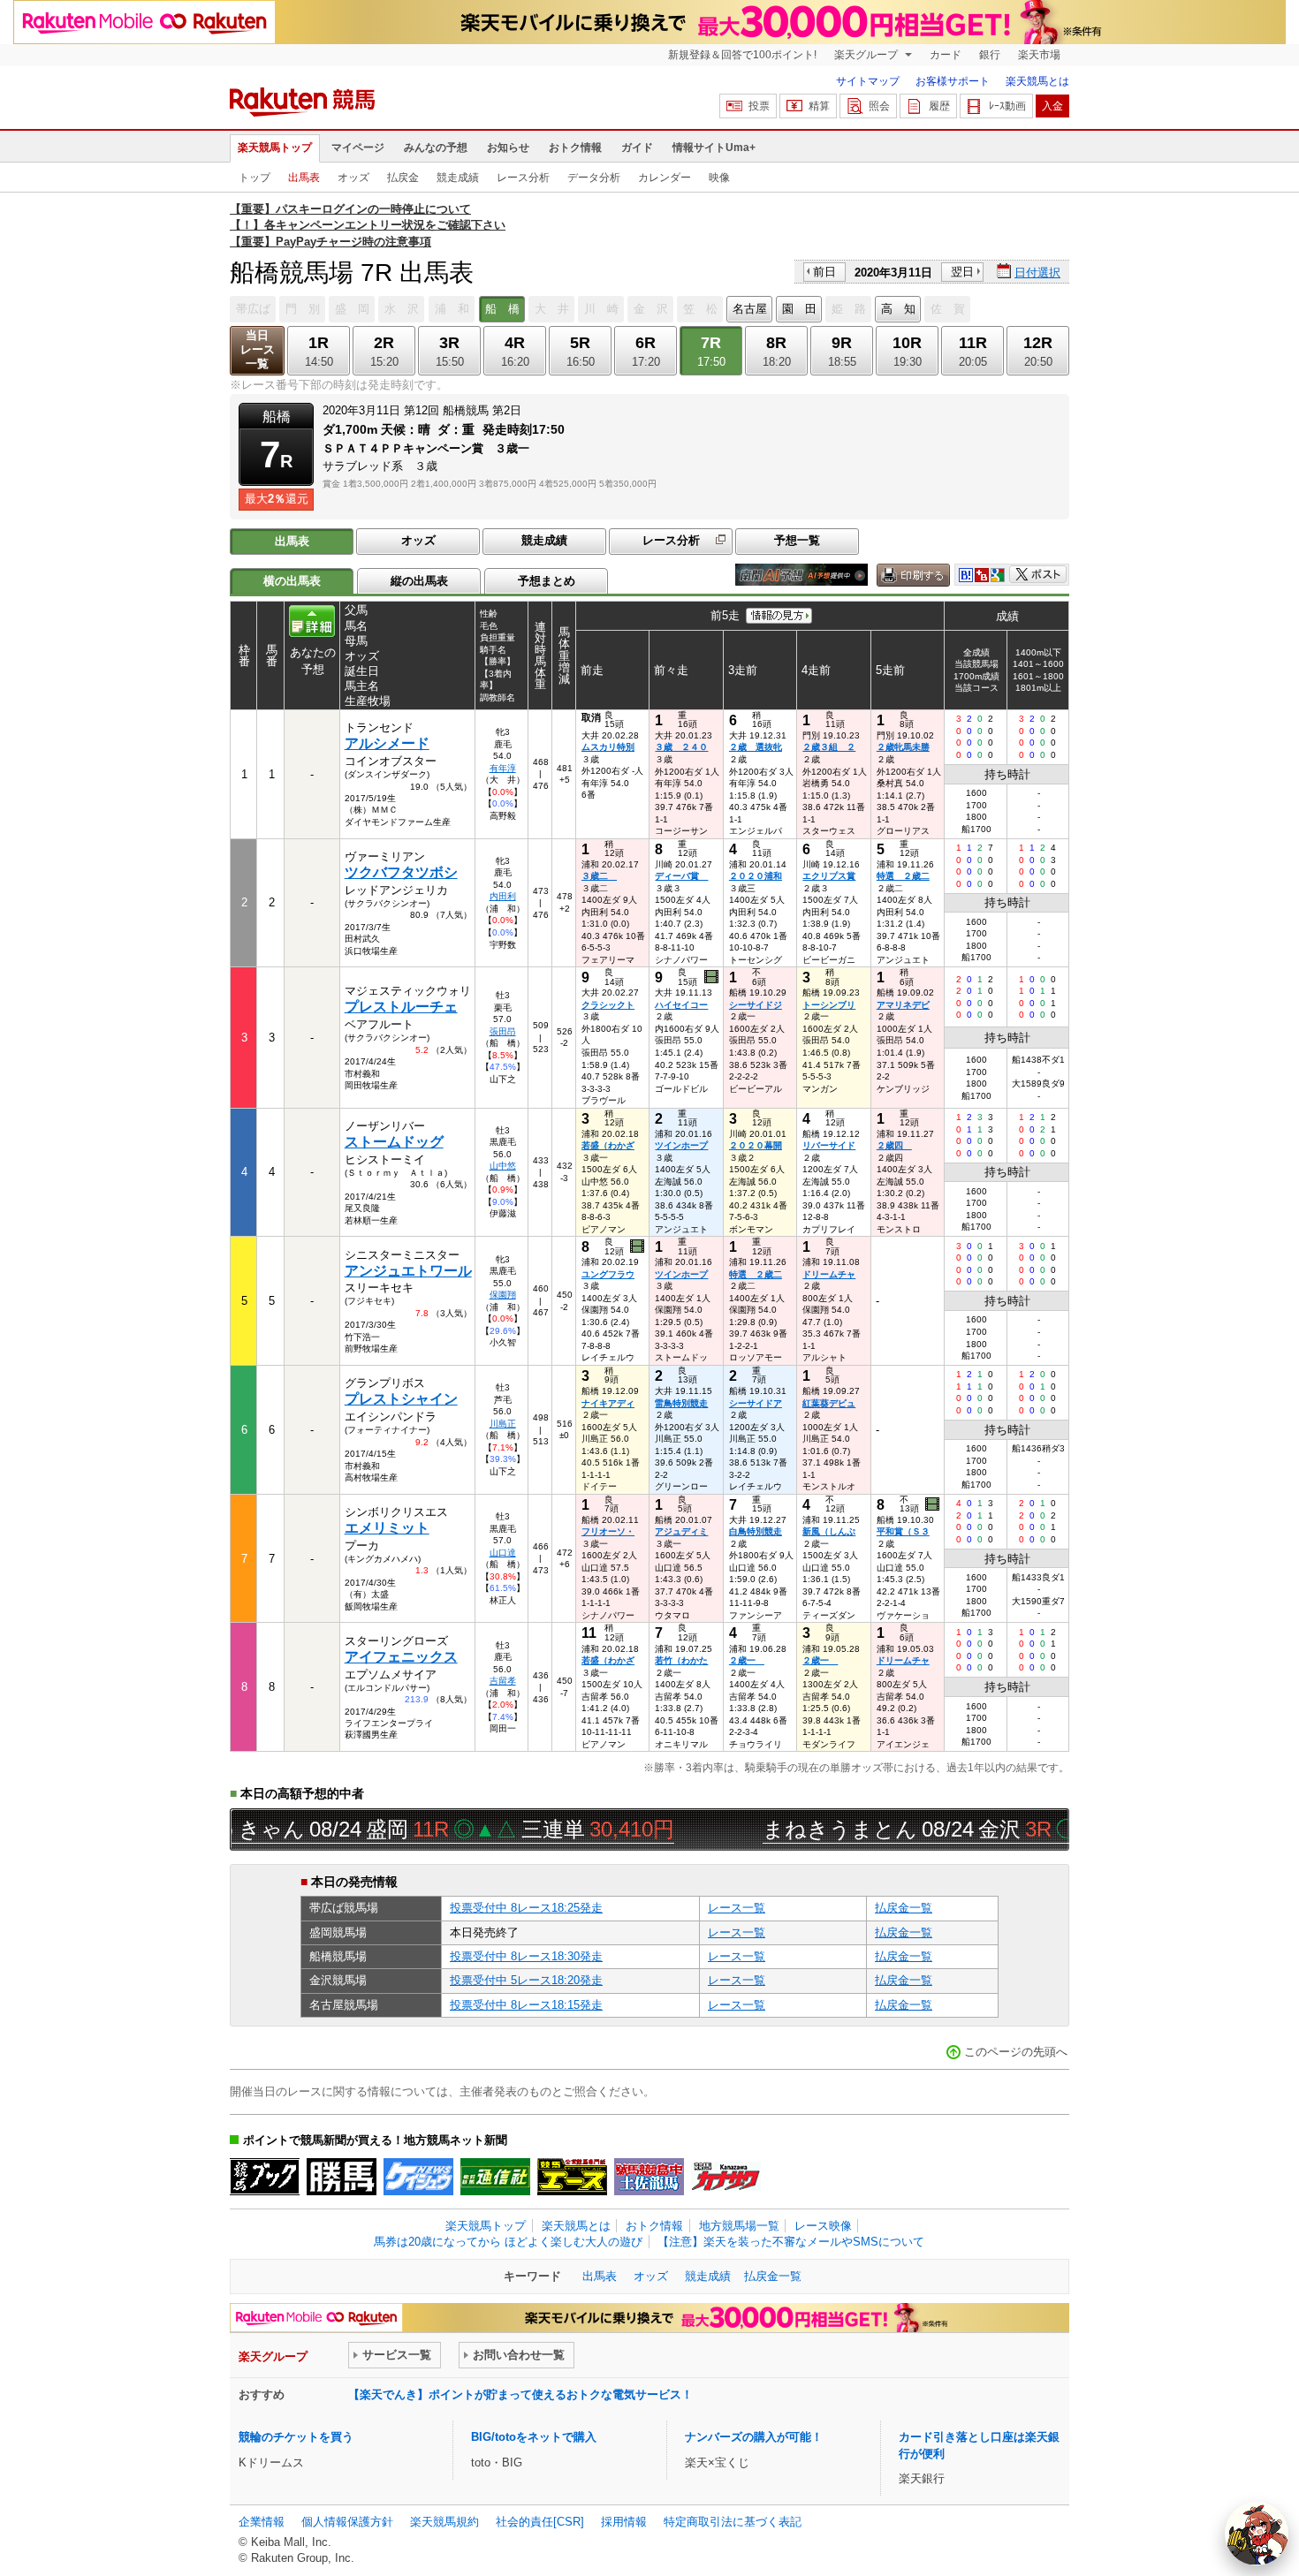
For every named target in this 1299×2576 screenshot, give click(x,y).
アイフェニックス (401, 1657)
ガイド (637, 148)
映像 (719, 178)
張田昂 (503, 1031)
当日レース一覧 (258, 349)
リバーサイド (829, 1145)
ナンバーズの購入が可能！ (754, 2437)
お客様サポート (953, 81)
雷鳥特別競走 (681, 1403)
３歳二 (599, 876)
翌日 (962, 272)
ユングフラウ (608, 1274)
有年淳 (503, 768)
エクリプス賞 (829, 876)
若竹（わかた (681, 1660)
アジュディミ (681, 1531)
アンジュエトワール (408, 1271)
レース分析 (523, 178)
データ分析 (594, 178)
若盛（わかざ (608, 1145)
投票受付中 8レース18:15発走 (526, 2005)
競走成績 (458, 178)
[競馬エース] (572, 2177)
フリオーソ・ (608, 1531)
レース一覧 (737, 1908)
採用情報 (624, 2522)
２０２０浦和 (756, 876)
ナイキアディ (608, 1403)
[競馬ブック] (265, 2177)
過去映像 (713, 977)
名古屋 (750, 309)
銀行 (990, 55)
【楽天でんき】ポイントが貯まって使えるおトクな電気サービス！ (520, 2394)
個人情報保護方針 (347, 2522)
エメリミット (387, 1528)
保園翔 (503, 1295)
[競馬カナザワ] (726, 2177)
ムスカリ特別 (608, 747)
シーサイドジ (756, 1005)
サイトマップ (868, 81)
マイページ (358, 148)
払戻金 (403, 178)
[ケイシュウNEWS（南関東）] (418, 2177)
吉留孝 (503, 1681)
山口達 (503, 1553)
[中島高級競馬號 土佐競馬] (649, 2177)
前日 (824, 272)
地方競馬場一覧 (739, 2226)
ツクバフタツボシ (401, 872)
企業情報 (262, 2522)
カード (946, 55)
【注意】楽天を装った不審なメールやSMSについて (791, 2242)
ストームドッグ (394, 1142)
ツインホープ (681, 1145)
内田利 (503, 896)
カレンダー (665, 178)
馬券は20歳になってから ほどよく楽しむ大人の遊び (508, 2242)
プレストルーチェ (401, 1007)
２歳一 (747, 1660)
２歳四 (894, 1145)
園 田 (799, 309)
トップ (254, 178)
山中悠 (503, 1166)
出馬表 (304, 178)
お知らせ (508, 148)
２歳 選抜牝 (756, 747)
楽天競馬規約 (444, 2522)
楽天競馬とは (1037, 81)
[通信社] (495, 2177)
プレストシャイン (401, 1399)
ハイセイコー (681, 1005)
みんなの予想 (436, 148)
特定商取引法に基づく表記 (733, 2522)
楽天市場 (1039, 55)
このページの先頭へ (1016, 2052)
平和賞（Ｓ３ (903, 1531)
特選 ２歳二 (903, 876)
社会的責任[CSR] (540, 2522)
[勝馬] (342, 2177)
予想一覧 (797, 540)
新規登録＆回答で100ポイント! (742, 55)
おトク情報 (575, 148)
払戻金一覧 (904, 1908)
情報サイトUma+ (714, 148)
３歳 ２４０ (681, 747)
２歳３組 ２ (829, 747)
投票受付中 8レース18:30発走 (526, 1956)
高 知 (898, 309)
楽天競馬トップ (275, 148)
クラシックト (608, 1005)
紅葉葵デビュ (829, 1403)
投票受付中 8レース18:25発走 (526, 1908)
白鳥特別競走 (756, 1531)
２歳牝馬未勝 (903, 747)
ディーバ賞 (681, 876)
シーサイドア (756, 1403)
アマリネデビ (903, 1005)
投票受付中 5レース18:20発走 (526, 1980)
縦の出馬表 (419, 581)
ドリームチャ (829, 1274)
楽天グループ (867, 55)
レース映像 (823, 2226)
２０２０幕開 (756, 1145)
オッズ (353, 178)
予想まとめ (547, 581)
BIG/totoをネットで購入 (534, 2437)
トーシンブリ (829, 1005)
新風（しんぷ (829, 1531)
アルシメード (387, 743)
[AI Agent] (1257, 2534)
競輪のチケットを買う (296, 2437)
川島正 (503, 1424)
